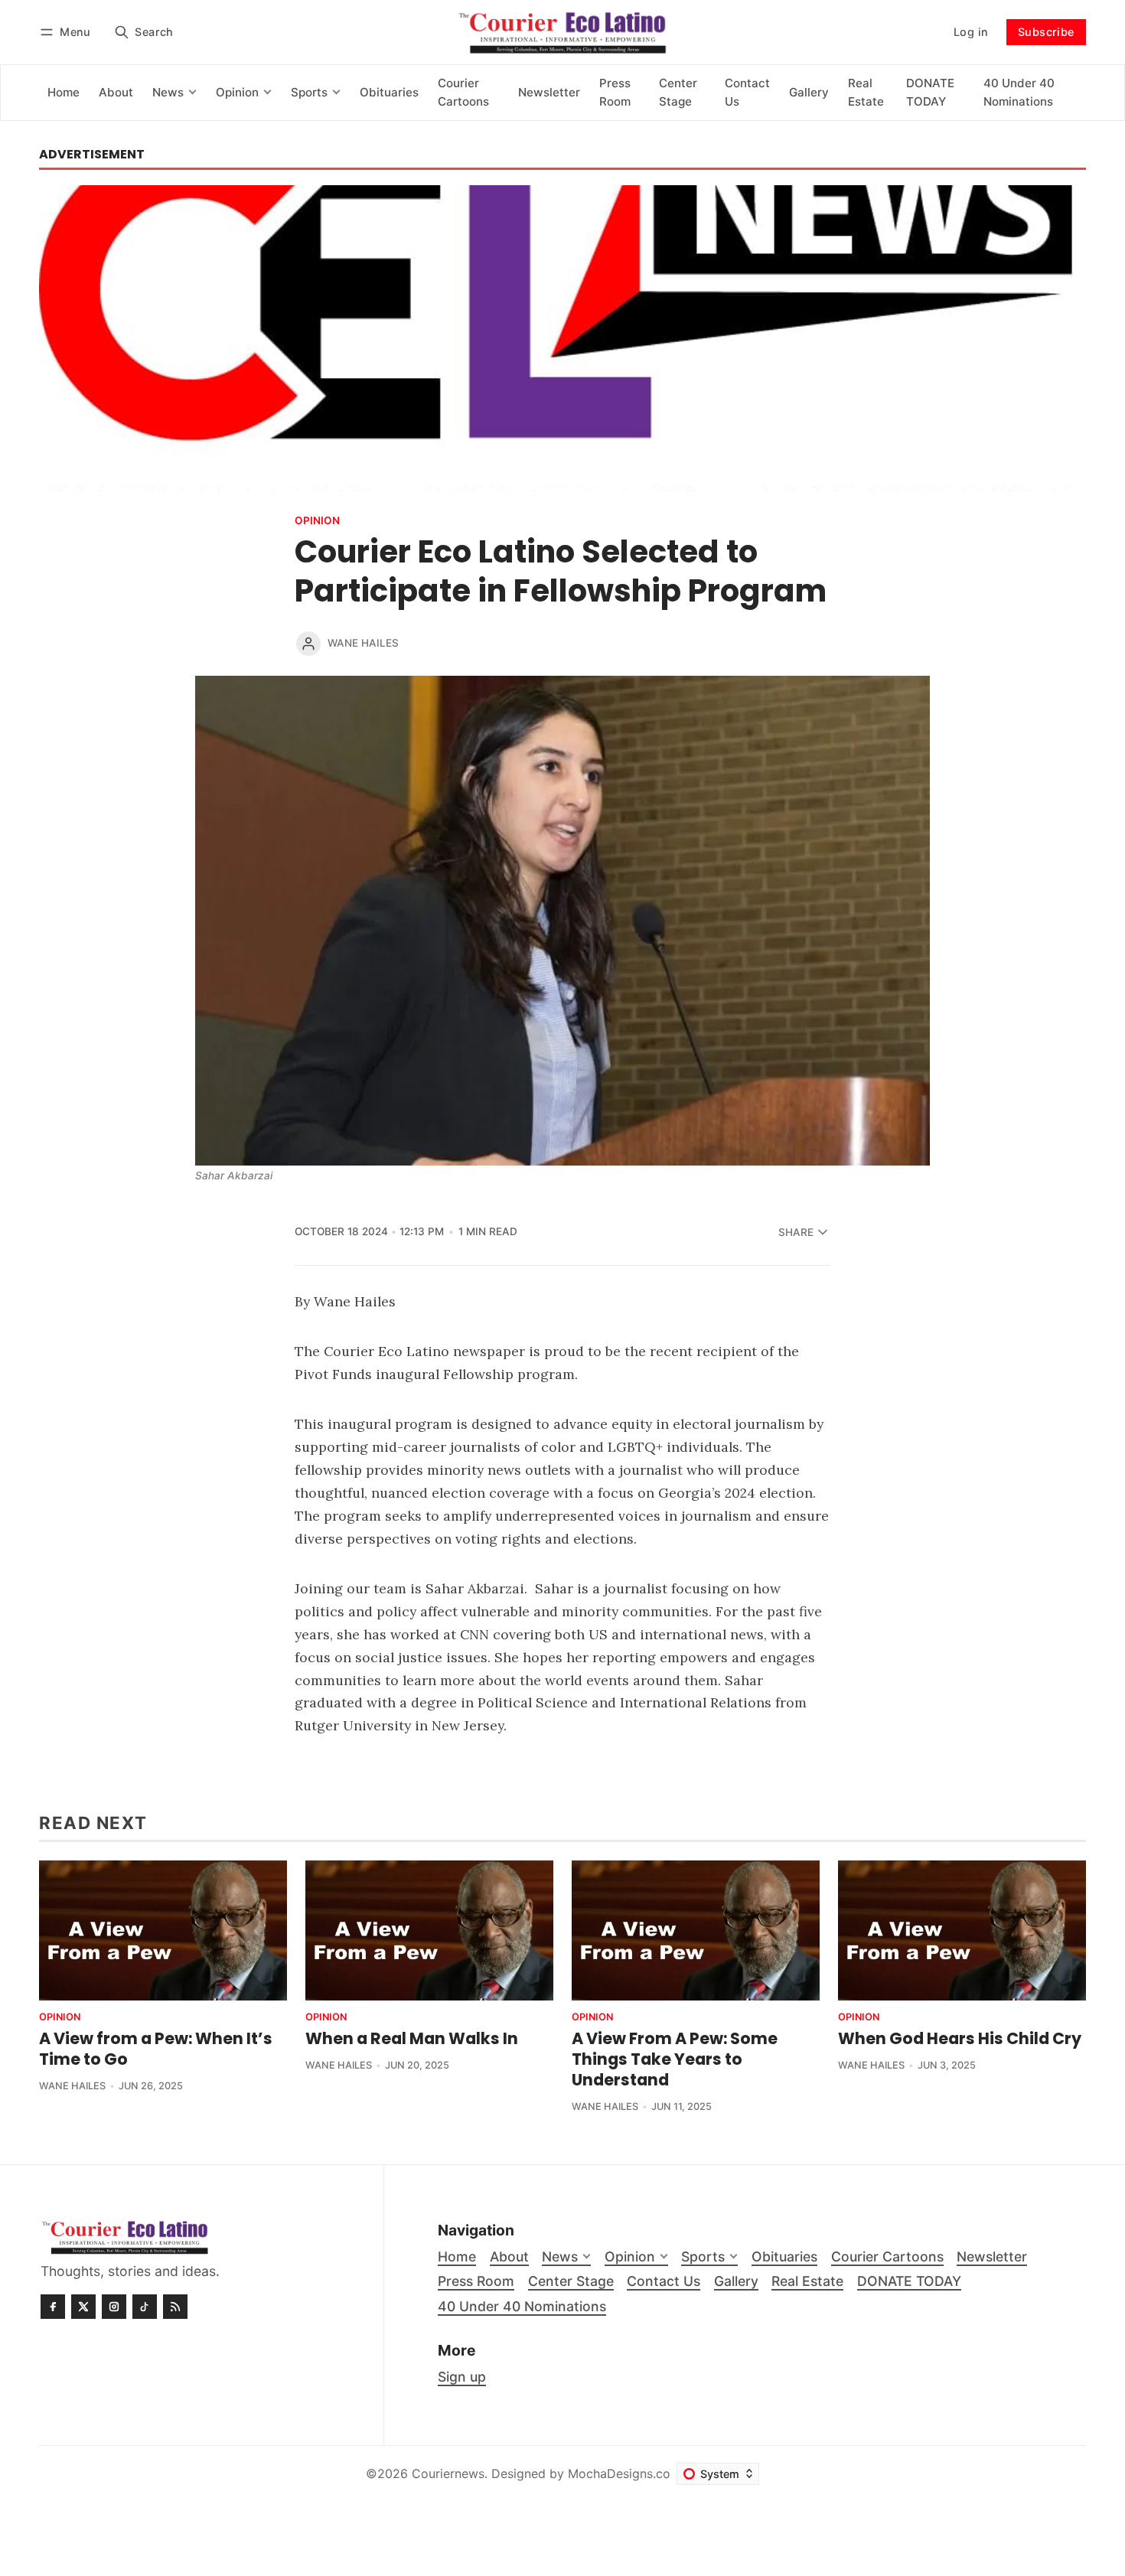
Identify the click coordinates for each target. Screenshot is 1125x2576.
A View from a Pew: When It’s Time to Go (156, 2049)
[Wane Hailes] (308, 644)
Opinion (317, 521)
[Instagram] (114, 2307)
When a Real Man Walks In (412, 2038)
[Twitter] (83, 2307)
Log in (971, 32)
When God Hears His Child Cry (960, 2038)
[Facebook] (53, 2307)
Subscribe (1046, 32)
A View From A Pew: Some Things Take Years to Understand (675, 2059)
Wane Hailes (363, 643)
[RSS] (175, 2307)
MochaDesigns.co (619, 2473)
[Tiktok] (145, 2307)
